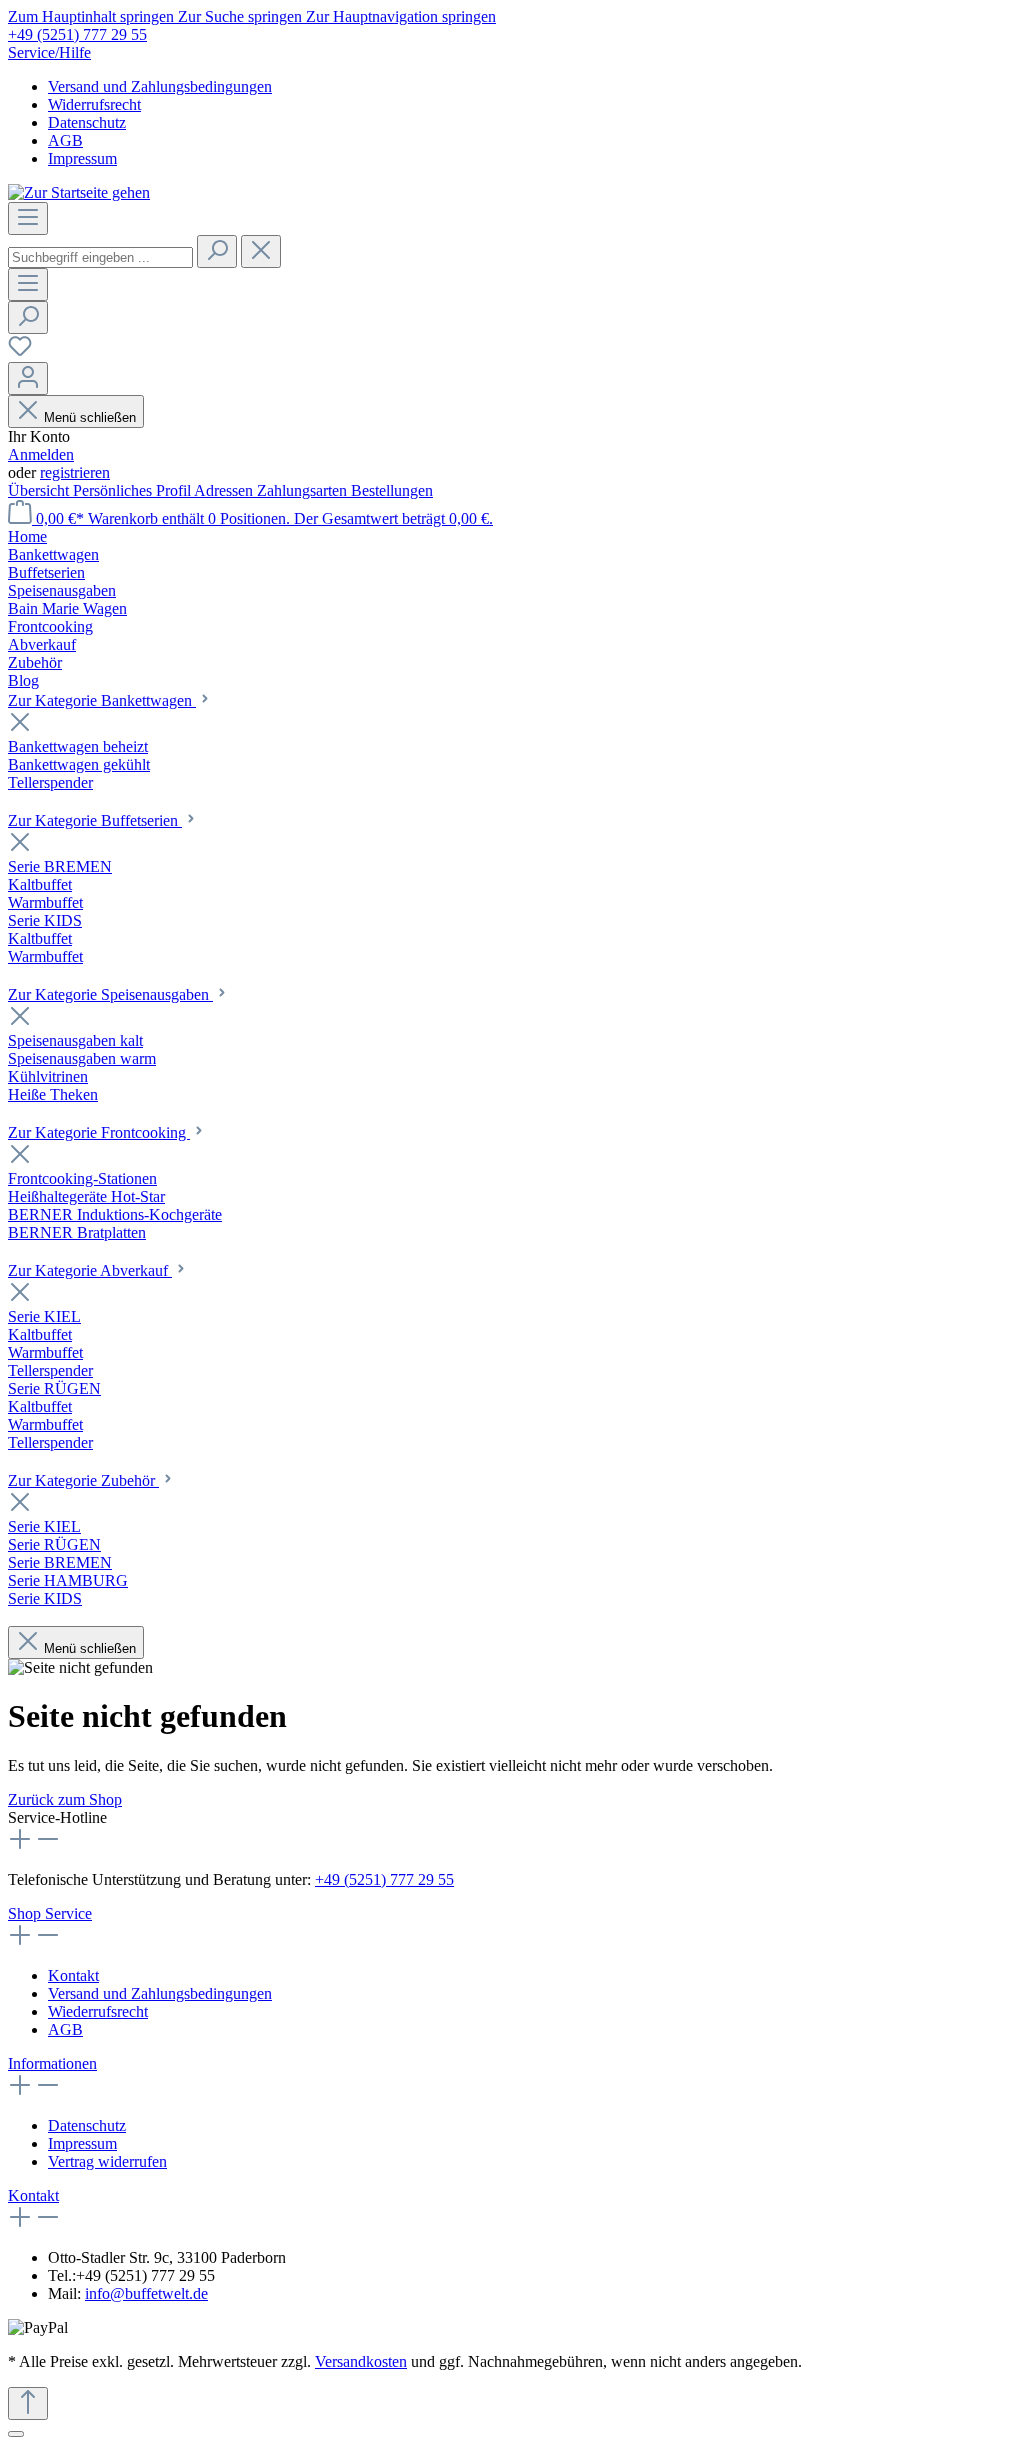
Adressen (225, 490)
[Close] (16, 2434)
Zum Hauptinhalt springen (93, 16)
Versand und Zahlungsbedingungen (160, 86)
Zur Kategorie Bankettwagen (102, 700)
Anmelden (41, 454)
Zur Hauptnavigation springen (401, 16)
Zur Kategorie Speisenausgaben (110, 994)
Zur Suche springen (242, 16)
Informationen (52, 2063)
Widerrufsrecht (94, 104)
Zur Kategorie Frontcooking (99, 1132)
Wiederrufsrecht (98, 2011)
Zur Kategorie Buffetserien (95, 820)
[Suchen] (217, 251)
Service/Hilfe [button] (49, 52)
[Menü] (28, 218)
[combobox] (100, 257)
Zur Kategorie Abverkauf (90, 1270)
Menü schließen (90, 417)
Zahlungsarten (304, 490)
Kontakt (73, 1975)
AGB (65, 140)
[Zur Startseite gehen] (79, 192)
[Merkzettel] (20, 352)
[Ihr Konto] (28, 378)
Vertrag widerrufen (107, 2161)
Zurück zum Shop (65, 1799)
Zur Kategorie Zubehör (83, 1480)
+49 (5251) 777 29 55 (77, 34)
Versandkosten (361, 2361)
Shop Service (50, 1913)
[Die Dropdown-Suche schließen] (261, 251)
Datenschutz (87, 122)
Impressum (82, 158)
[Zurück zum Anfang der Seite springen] (28, 2403)
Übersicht (40, 490)
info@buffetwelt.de (146, 2293)
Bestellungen (392, 490)
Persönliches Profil (133, 490)
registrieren (75, 472)
